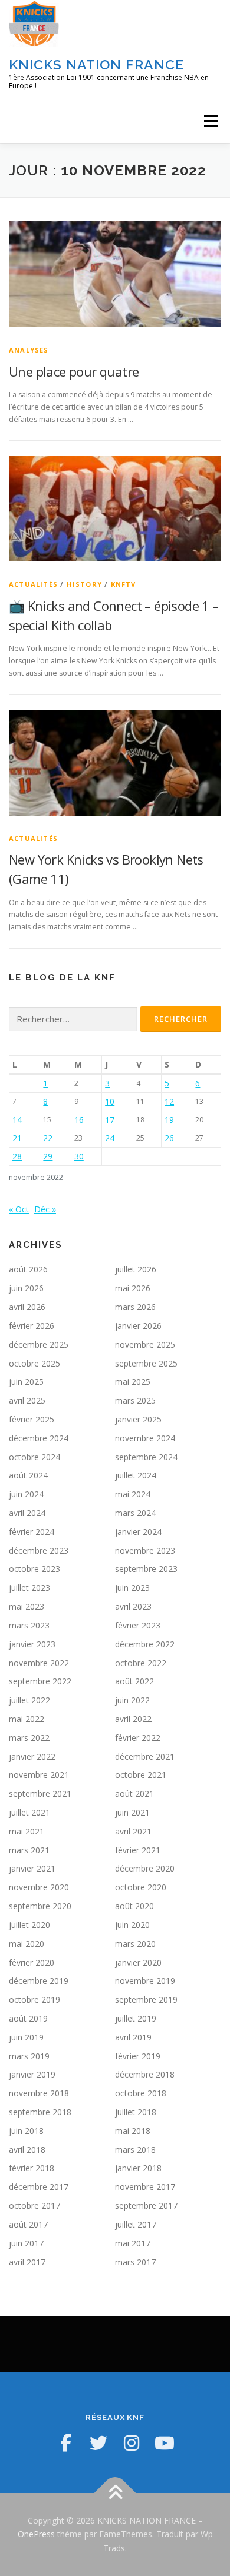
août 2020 (134, 1906)
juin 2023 (132, 1588)
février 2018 (32, 2168)
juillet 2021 (29, 1812)
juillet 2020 (29, 1925)
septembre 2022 (40, 1681)
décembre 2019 (39, 1981)
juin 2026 (26, 1288)
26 (169, 1138)
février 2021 (138, 1850)
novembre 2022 (39, 1663)
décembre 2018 (145, 2074)
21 (17, 1138)
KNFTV (124, 584)
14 (17, 1120)
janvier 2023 (32, 1644)
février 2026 (32, 1326)
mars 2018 (135, 2150)
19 (169, 1120)
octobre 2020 (141, 1887)
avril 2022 (133, 1719)
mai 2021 (27, 1831)
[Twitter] (98, 2443)
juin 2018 (26, 2131)
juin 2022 (132, 1700)
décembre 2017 (39, 2187)
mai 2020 (27, 1944)
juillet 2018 (136, 2112)
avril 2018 (27, 2150)
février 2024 (32, 1532)
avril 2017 (27, 2262)
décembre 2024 (39, 1438)
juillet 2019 (136, 2018)
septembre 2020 (40, 1906)
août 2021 (134, 1794)
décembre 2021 (145, 1756)
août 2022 (134, 1681)
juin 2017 (26, 2243)
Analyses (29, 350)
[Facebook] (65, 2443)
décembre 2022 (145, 1644)
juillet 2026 (136, 1269)
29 (48, 1156)
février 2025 (32, 1419)
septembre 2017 (146, 2206)
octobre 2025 (34, 1363)
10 (110, 1101)
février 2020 (32, 1962)
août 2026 (28, 1269)
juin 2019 (26, 2037)
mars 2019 (29, 2056)
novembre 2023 (145, 1550)
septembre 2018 (40, 2112)
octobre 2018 (141, 2093)
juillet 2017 (136, 2224)
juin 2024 (26, 1494)
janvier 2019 (32, 2074)
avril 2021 (133, 1831)
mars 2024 (135, 1513)
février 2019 (138, 2056)
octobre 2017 (34, 2206)
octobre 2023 (34, 1569)
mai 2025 (133, 1382)
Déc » (45, 1209)
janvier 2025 (138, 1419)
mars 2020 (135, 1944)
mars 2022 (29, 1738)
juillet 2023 (29, 1588)
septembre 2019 (146, 2000)
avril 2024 (27, 1513)
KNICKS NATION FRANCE (96, 64)
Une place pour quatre (74, 371)
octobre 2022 (141, 1663)
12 (169, 1101)
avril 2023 (133, 1606)
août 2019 (28, 2018)
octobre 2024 (34, 1457)
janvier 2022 (32, 1756)
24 (110, 1138)
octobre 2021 (141, 1775)
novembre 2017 (145, 2187)
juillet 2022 (29, 1700)
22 (48, 1138)
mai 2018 (133, 2131)
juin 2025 (26, 1382)
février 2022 (138, 1738)
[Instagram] (132, 2443)
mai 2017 (133, 2243)
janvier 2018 (138, 2168)
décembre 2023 (39, 1550)
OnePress (36, 2534)
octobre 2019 (34, 2000)
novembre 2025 (145, 1344)
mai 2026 (133, 1288)
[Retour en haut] (115, 2493)
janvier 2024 (138, 1532)
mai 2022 (27, 1719)
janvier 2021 (32, 1868)
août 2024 (28, 1475)
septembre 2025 (146, 1363)
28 (17, 1156)
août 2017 (28, 2224)
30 (79, 1156)
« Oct (19, 1209)
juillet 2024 (136, 1475)
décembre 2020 (145, 1868)
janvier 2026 (138, 1326)
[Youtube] (165, 2443)
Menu (210, 121)
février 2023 (138, 1625)
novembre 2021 (39, 1775)
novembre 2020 (39, 1887)
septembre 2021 (40, 1794)
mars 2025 (135, 1400)
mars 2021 (29, 1850)
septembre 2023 (146, 1569)
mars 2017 (135, 2262)
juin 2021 (132, 1812)
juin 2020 (132, 1925)
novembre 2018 (39, 2093)
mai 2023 (27, 1606)
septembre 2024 (146, 1457)
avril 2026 (27, 1307)
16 (79, 1120)
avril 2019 (133, 2037)
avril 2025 (27, 1400)
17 (110, 1120)
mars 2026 (135, 1307)
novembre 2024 (145, 1438)
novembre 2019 (145, 1981)
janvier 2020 (138, 1962)
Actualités (33, 584)
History (84, 584)
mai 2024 (133, 1494)
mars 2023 (29, 1625)
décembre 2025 (39, 1344)
